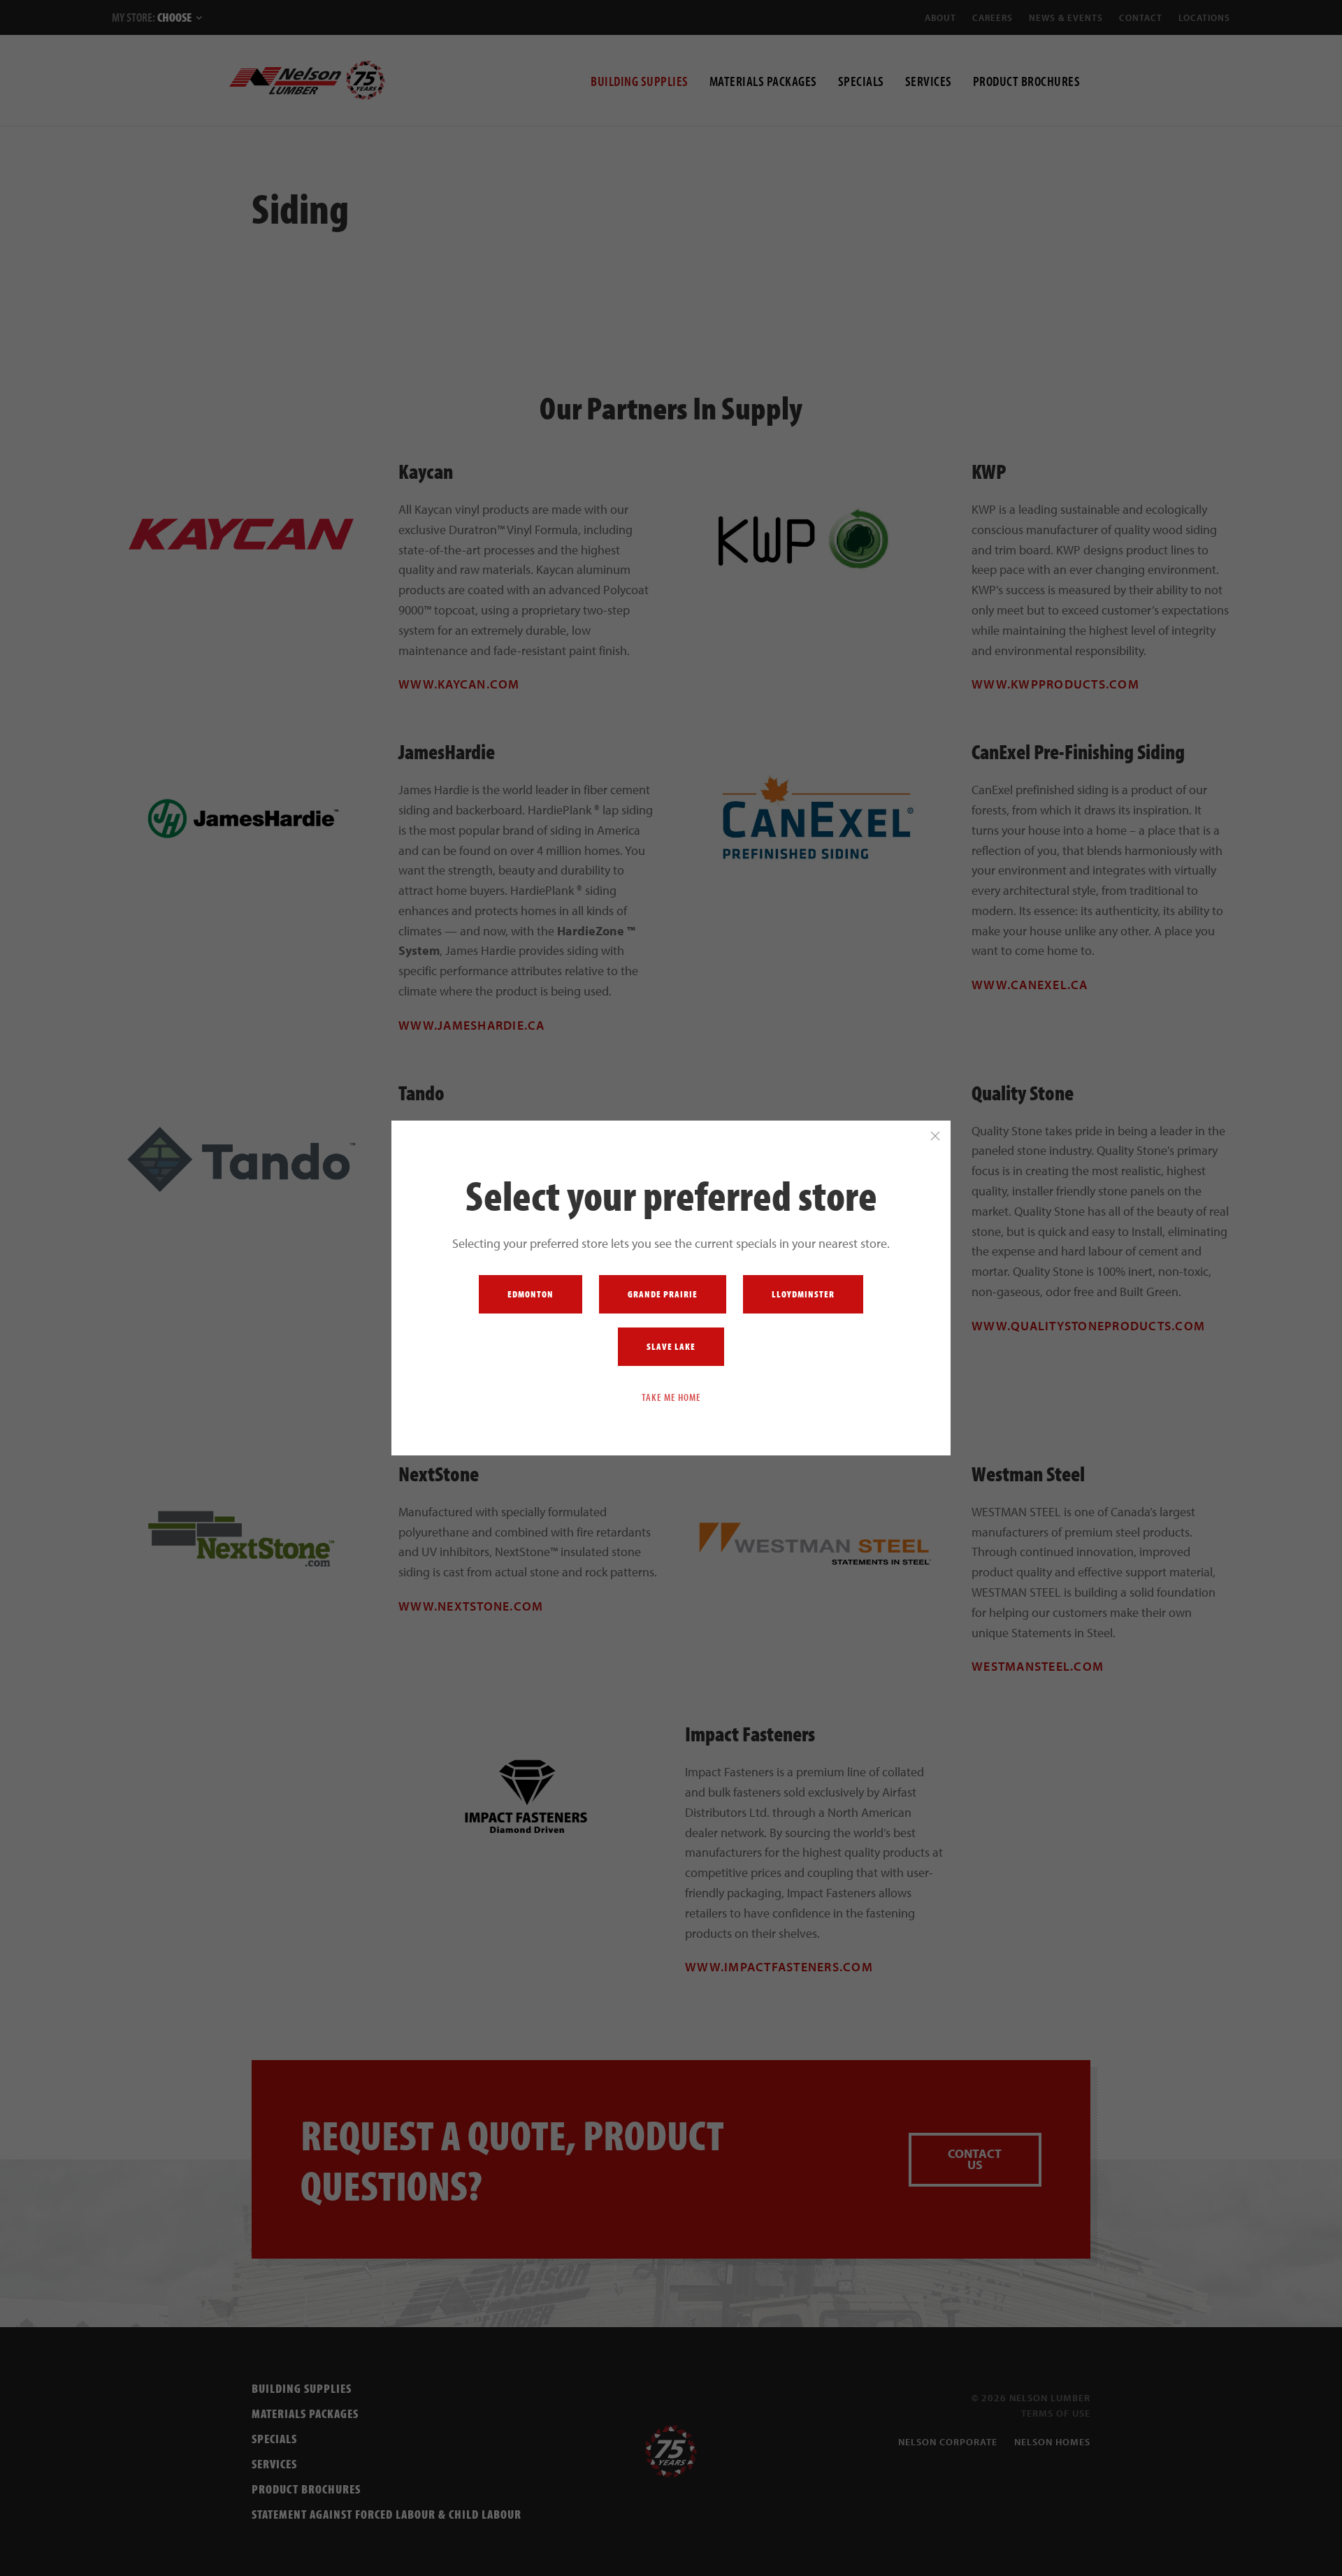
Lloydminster (803, 1294)
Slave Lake (671, 1346)
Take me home (671, 1397)
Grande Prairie (663, 1294)
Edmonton (531, 1294)
